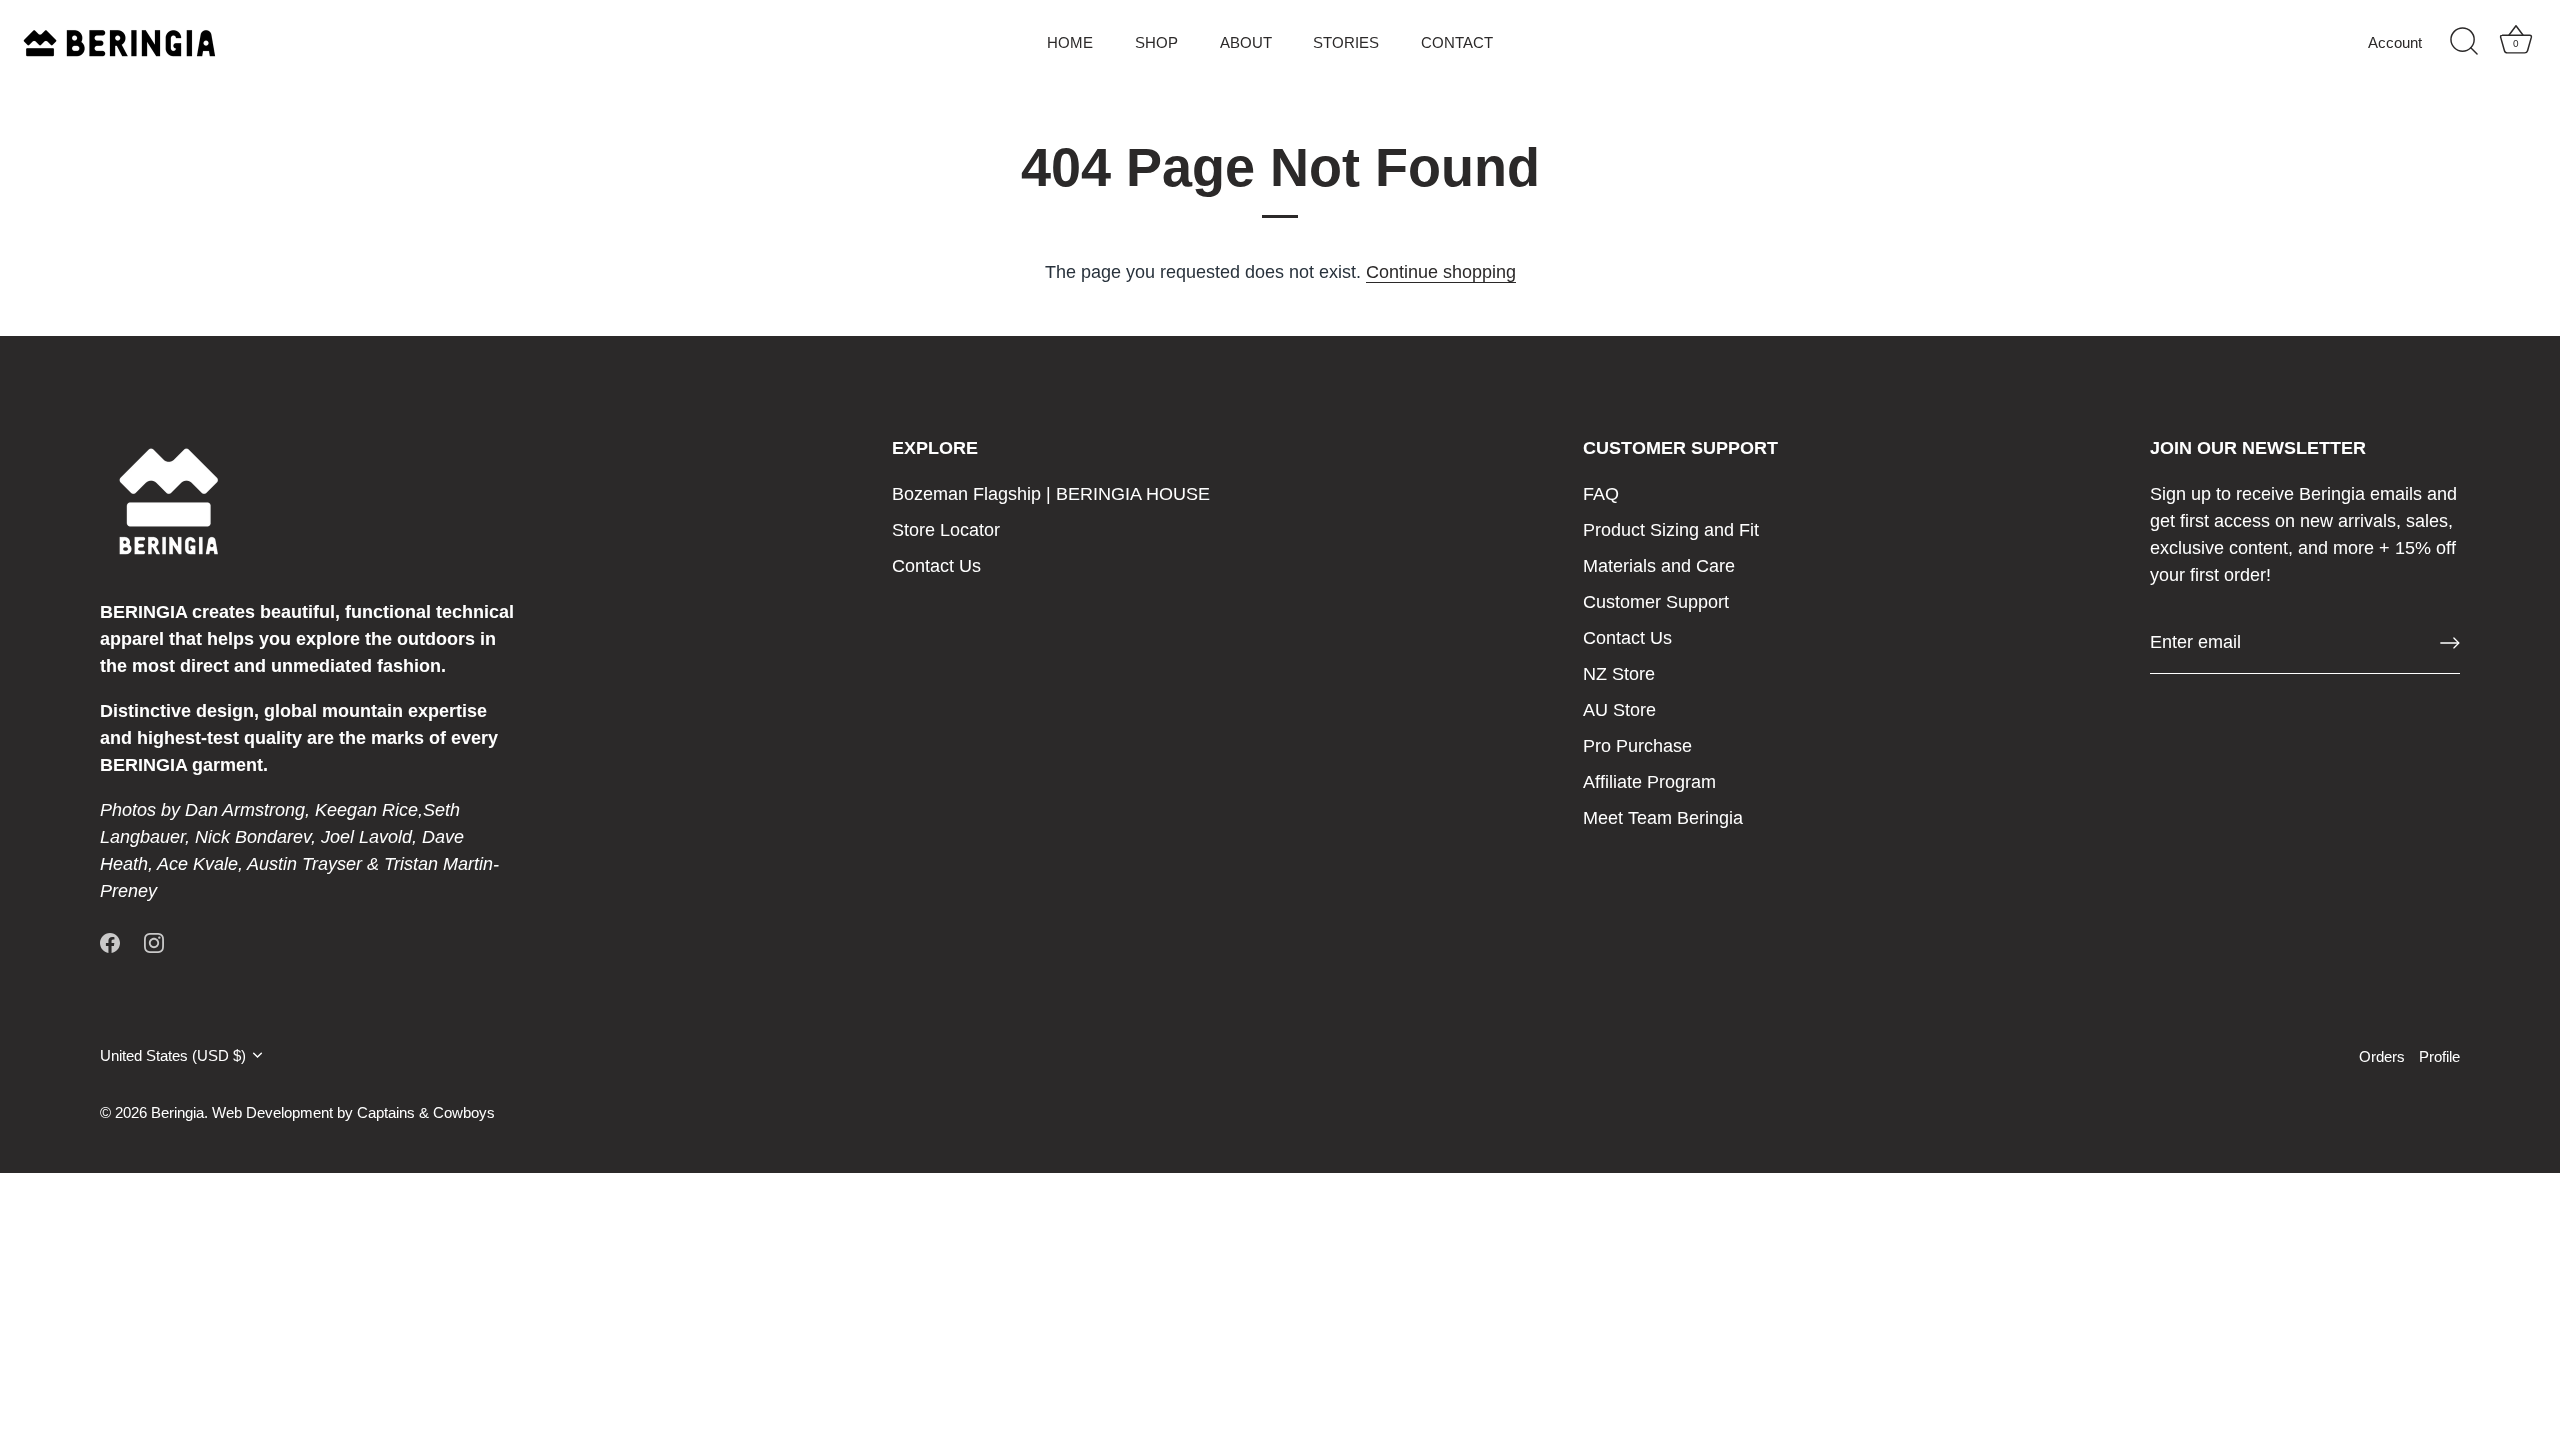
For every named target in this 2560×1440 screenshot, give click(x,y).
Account (2395, 42)
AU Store (1619, 710)
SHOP (1156, 42)
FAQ (1601, 494)
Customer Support (1656, 602)
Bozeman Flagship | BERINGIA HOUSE (1051, 494)
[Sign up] (2450, 643)
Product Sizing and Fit (1671, 530)
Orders (2382, 1056)
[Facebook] (110, 942)
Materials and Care (1659, 566)
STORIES (1346, 42)
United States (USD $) (173, 1055)
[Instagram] (154, 942)
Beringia (177, 1112)
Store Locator (946, 530)
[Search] (2464, 42)
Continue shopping (1441, 272)
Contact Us (936, 566)
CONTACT (1457, 42)
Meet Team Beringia (1663, 818)
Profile (2439, 1056)
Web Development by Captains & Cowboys (353, 1112)
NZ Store (1619, 674)
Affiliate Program (1649, 782)
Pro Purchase (1637, 746)
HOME (1070, 42)
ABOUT (1246, 42)
